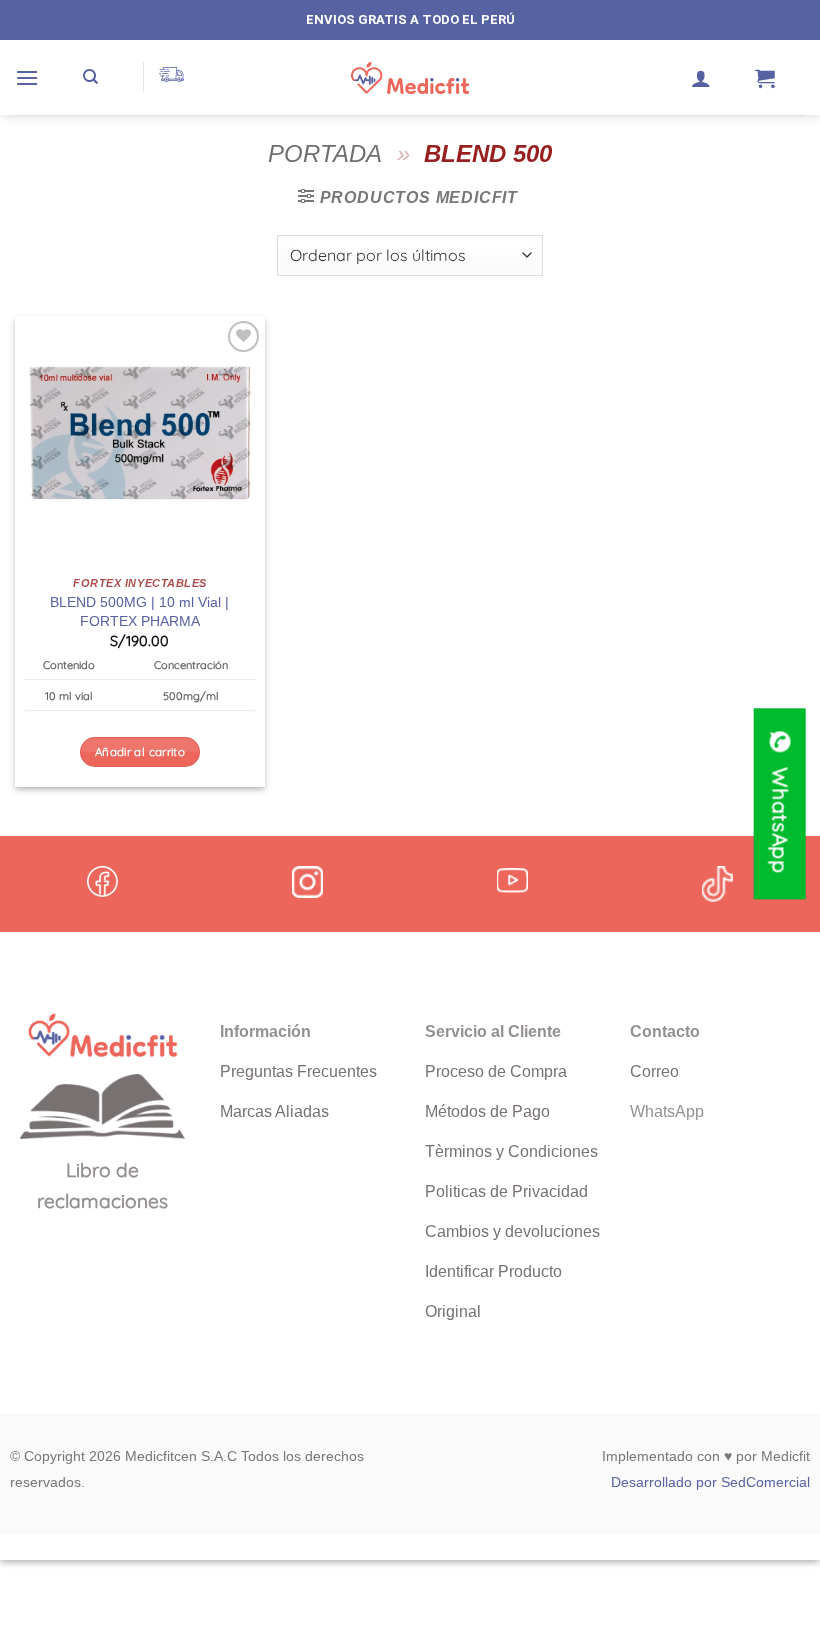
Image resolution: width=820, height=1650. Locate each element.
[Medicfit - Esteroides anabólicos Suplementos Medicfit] (410, 78)
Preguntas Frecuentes (298, 1071)
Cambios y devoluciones (512, 1231)
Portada (325, 153)
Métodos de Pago (487, 1111)
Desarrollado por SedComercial (710, 1482)
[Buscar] (90, 77)
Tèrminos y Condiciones (511, 1151)
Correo (654, 1071)
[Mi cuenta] (701, 78)
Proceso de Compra (496, 1071)
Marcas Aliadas (274, 1111)
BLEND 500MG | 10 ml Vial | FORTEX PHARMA (139, 611)
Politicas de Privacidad (506, 1191)
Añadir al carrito (140, 751)
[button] (27, 77)
